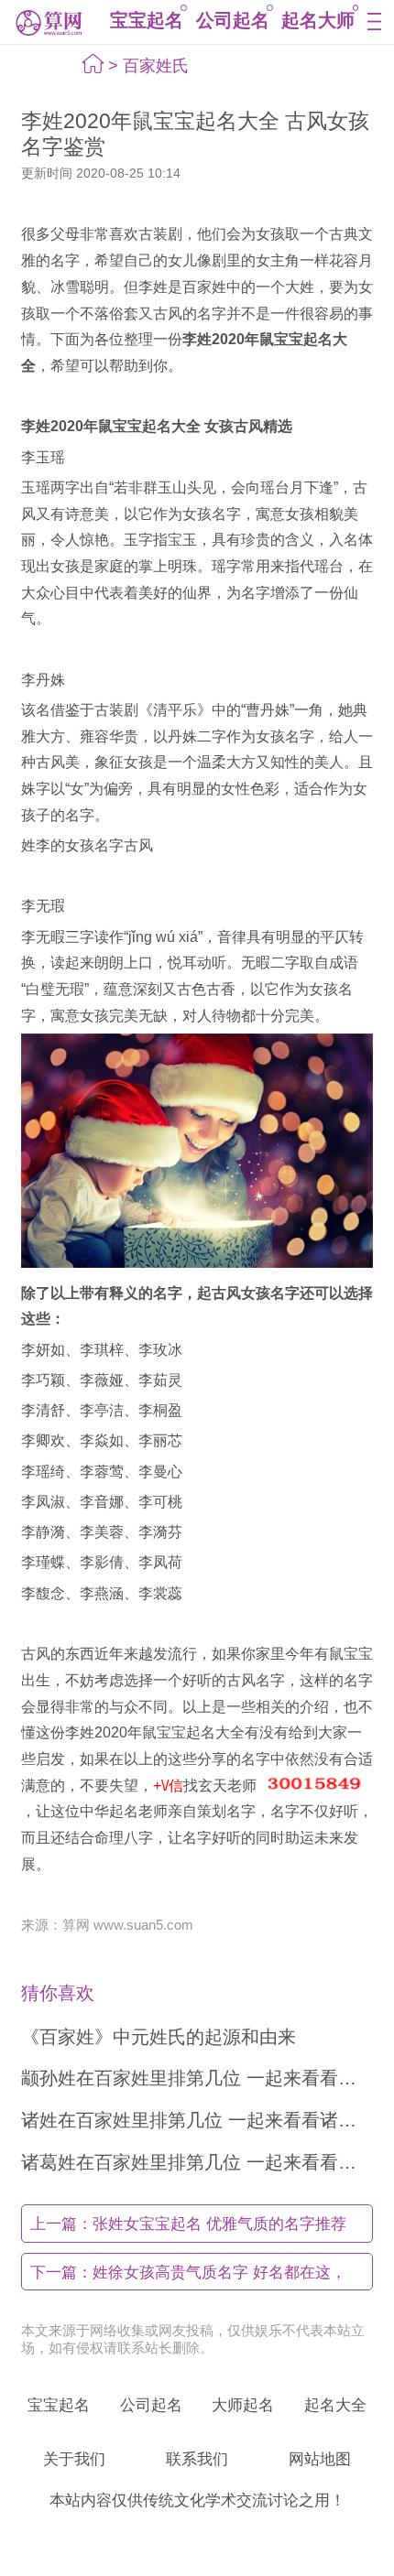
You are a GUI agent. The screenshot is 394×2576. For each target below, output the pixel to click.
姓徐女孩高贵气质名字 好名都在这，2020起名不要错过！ (188, 2277)
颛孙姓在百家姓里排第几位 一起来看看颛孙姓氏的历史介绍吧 (197, 2078)
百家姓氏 (156, 65)
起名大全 (335, 2405)
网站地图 (320, 2459)
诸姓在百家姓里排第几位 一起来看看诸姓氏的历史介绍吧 (197, 2120)
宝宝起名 (147, 20)
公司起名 (233, 20)
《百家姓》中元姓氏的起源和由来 (159, 2037)
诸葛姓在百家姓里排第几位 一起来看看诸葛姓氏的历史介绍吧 (197, 2162)
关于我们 (74, 2459)
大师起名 (243, 2405)
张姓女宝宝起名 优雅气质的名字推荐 (188, 2224)
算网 (48, 22)
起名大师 (318, 20)
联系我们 (197, 2459)
